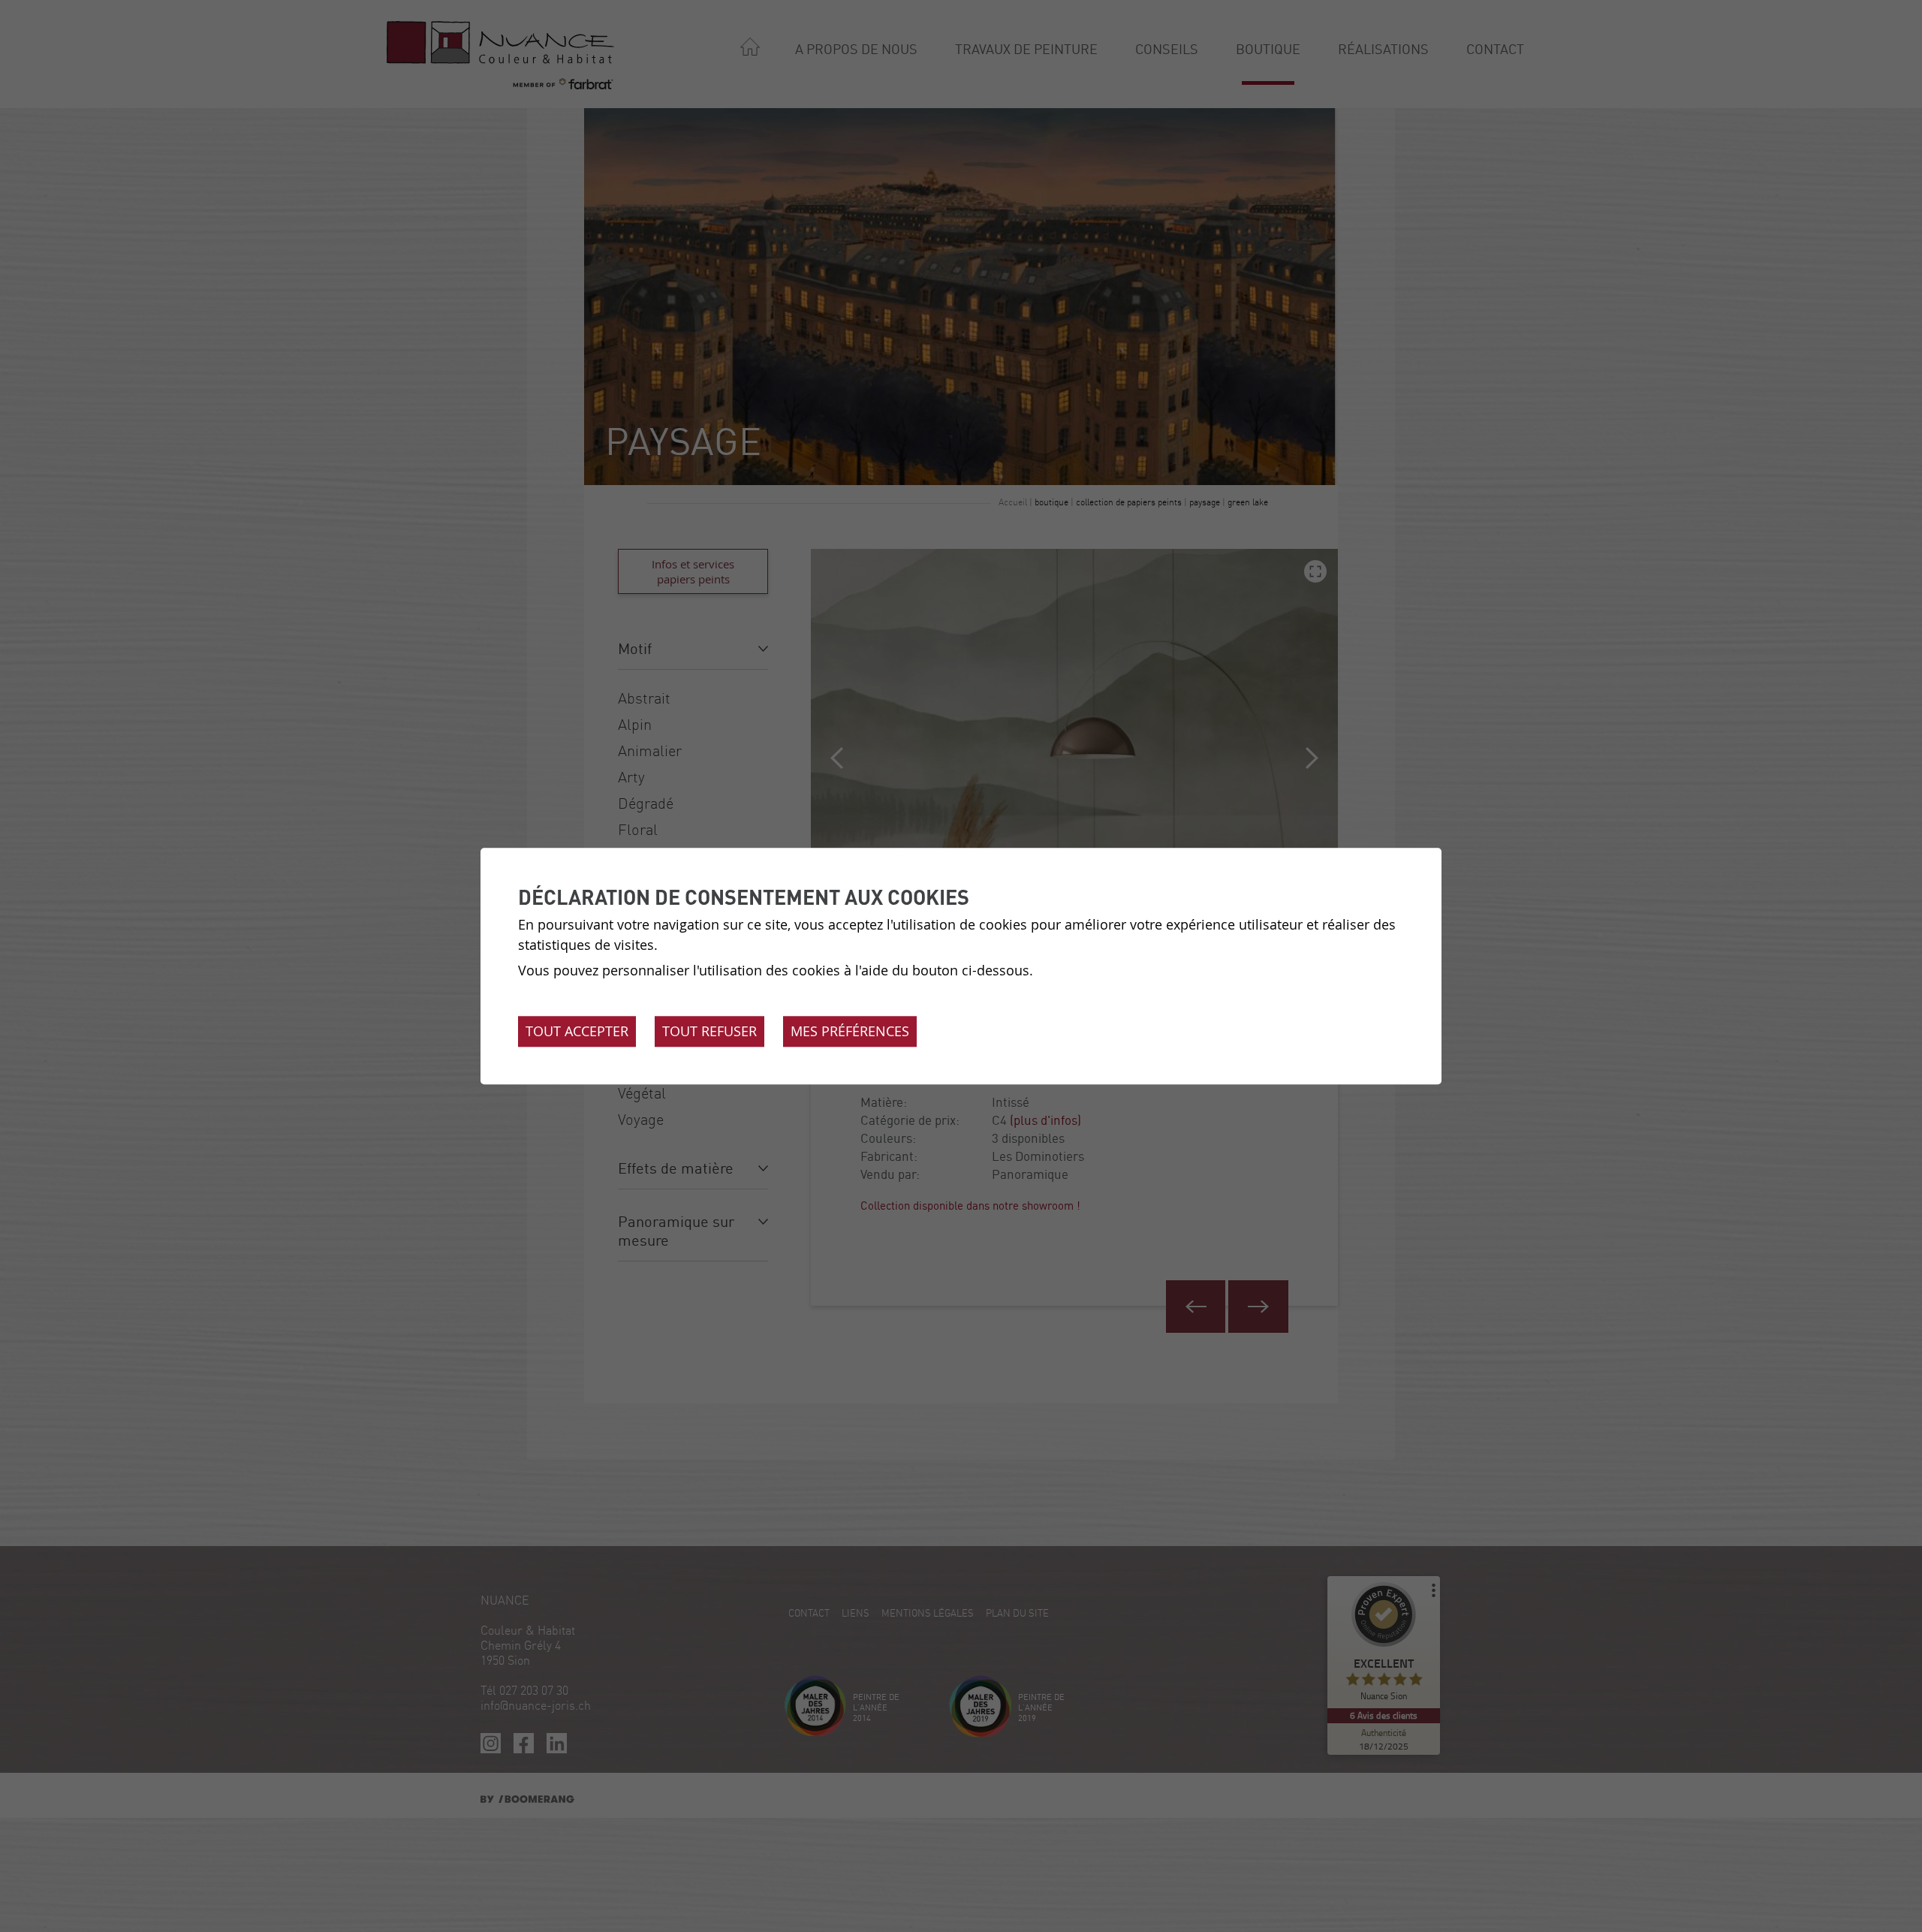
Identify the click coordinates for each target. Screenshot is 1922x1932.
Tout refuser (709, 1031)
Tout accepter (577, 1031)
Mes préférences (850, 1031)
